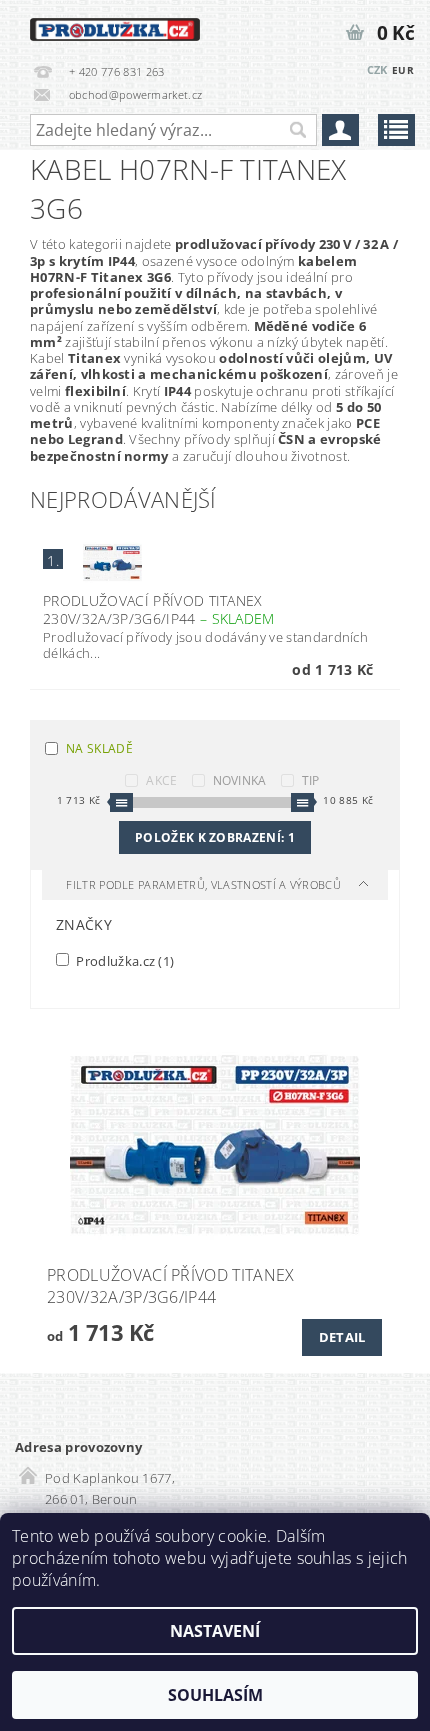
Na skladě (99, 748)
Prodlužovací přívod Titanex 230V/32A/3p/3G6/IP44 (159, 610)
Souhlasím (215, 1695)
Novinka (240, 780)
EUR (403, 70)
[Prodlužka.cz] (115, 26)
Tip (311, 780)
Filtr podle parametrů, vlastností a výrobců (205, 884)
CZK (377, 69)
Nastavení (215, 1631)
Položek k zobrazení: (215, 837)
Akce (161, 780)
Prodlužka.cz (123, 960)
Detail (342, 1337)
